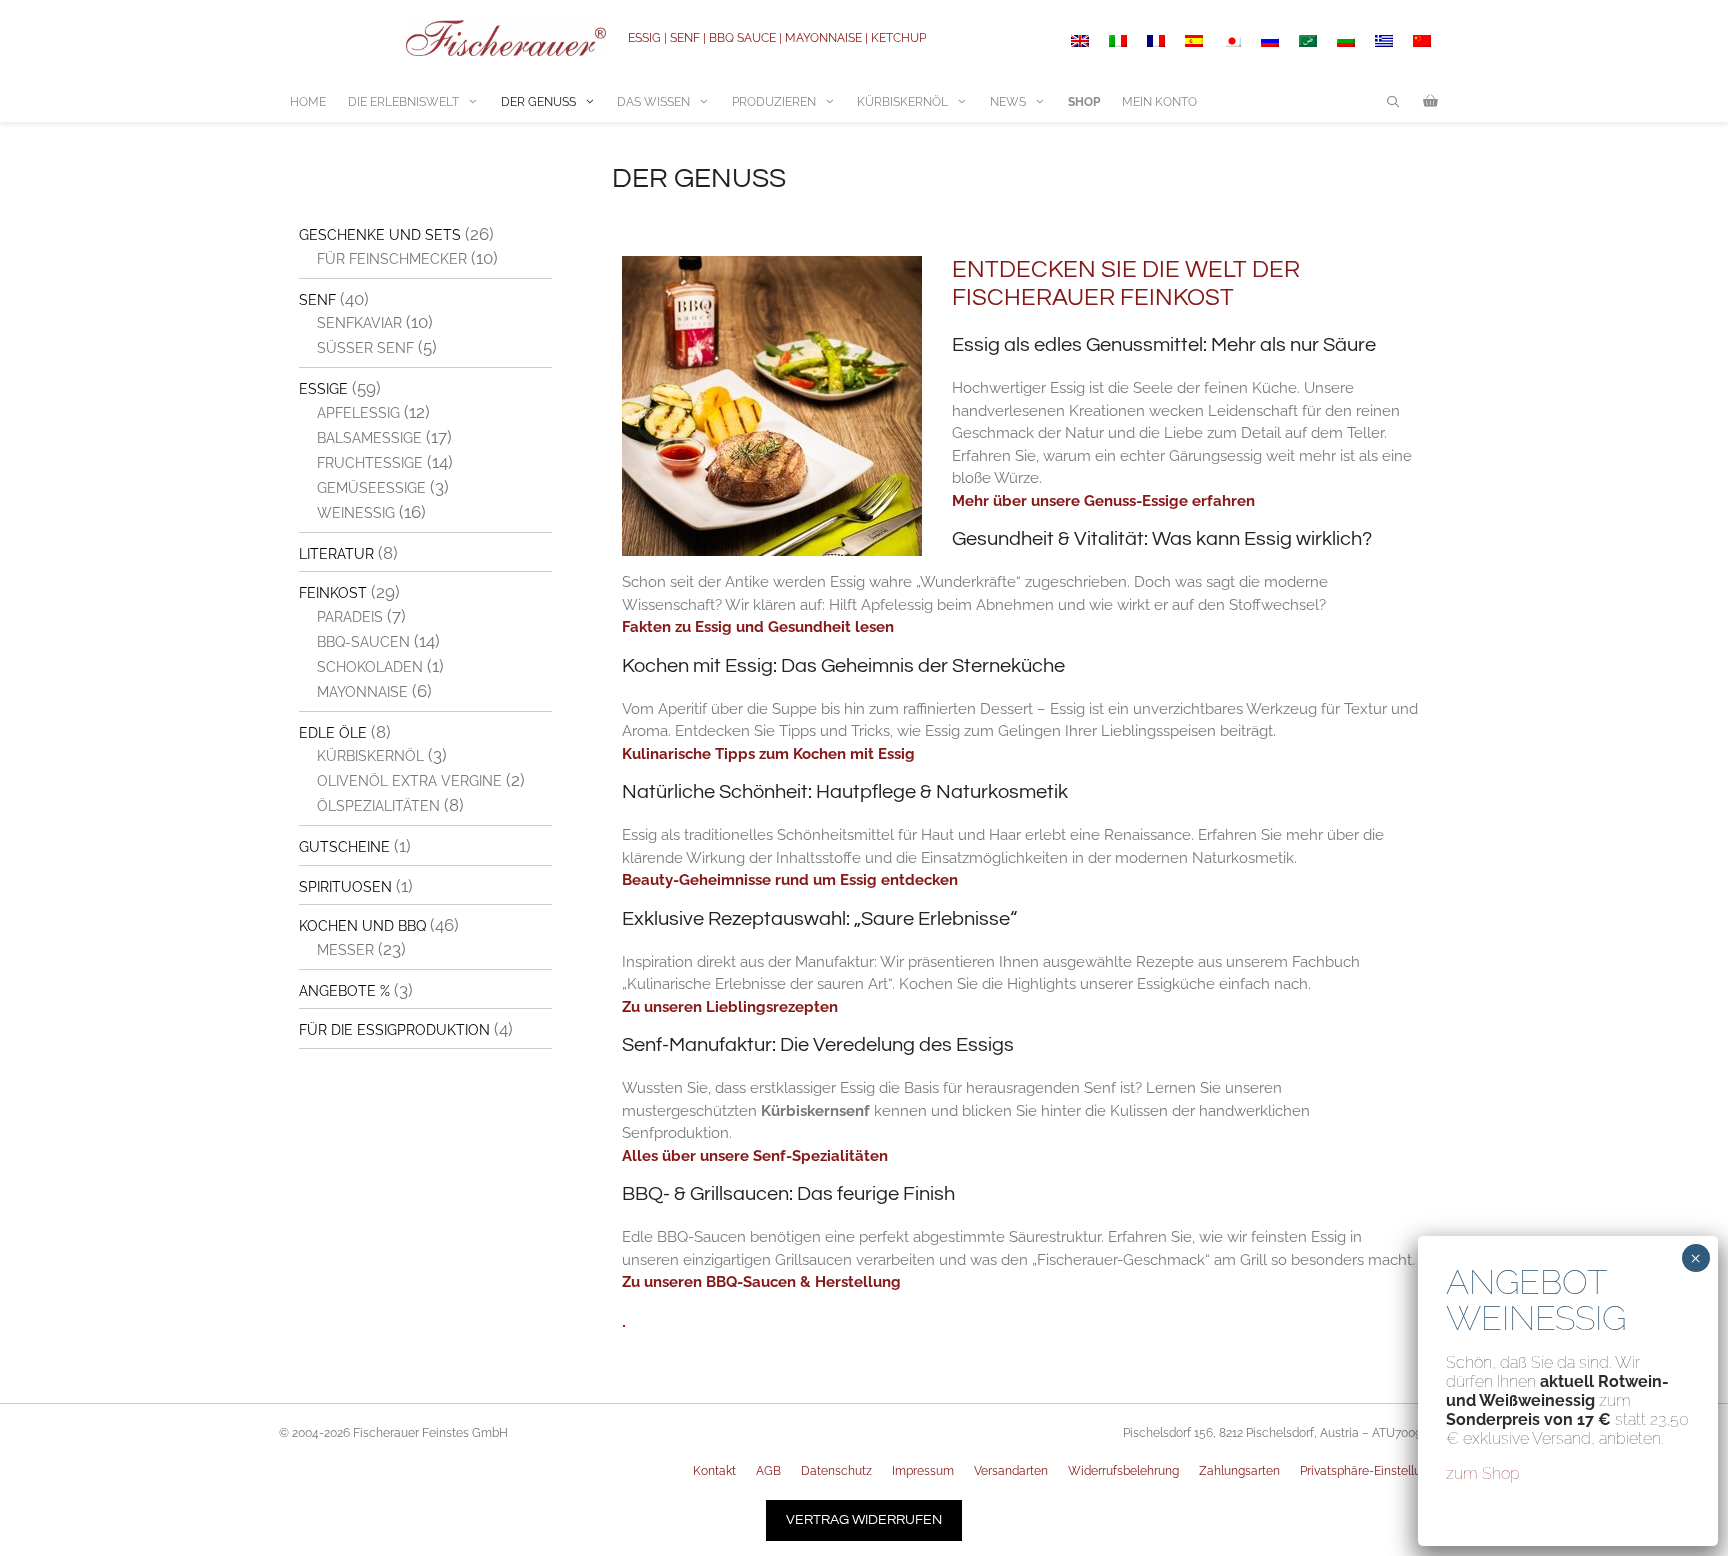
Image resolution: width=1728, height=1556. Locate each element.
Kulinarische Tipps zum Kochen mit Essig (768, 754)
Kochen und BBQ (362, 926)
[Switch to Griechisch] (1384, 41)
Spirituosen (345, 887)
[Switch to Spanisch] (1194, 41)
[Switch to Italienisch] (1118, 41)
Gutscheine (344, 847)
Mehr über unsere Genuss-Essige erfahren (1103, 501)
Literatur (336, 554)
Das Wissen (653, 102)
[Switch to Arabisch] (1308, 41)
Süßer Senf (365, 348)
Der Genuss (538, 102)
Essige (323, 389)
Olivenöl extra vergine (409, 781)
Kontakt (714, 1471)
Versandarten (1011, 1471)
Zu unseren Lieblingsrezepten (730, 1007)
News (1008, 102)
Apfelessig (358, 413)
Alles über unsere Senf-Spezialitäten (755, 1156)
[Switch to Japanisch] (1232, 41)
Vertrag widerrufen (864, 1520)
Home (308, 102)
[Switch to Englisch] (1080, 41)
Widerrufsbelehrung (1123, 1471)
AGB (768, 1471)
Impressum (923, 1471)
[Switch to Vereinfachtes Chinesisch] (1422, 41)
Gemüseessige (371, 488)
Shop (1084, 102)
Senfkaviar (359, 323)
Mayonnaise (362, 692)
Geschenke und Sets (380, 235)
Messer (345, 950)
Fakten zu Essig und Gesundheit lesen (758, 627)
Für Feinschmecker (392, 259)
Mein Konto (1159, 102)
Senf (317, 300)
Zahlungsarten (1239, 1471)
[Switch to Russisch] (1270, 41)
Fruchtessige (370, 463)
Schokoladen (370, 667)
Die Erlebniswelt (403, 102)
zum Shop (1483, 1473)
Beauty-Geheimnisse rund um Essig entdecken (790, 880)
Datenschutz (836, 1471)
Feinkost (333, 593)
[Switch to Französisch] (1156, 41)
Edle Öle (333, 733)
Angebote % (344, 991)
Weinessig (356, 513)
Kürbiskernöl (902, 102)
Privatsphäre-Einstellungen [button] (1374, 1471)
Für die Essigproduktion (394, 1030)
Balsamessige (369, 438)
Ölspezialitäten (378, 806)
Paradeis (350, 617)
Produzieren (774, 102)
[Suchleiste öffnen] (1393, 102)
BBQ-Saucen (363, 642)
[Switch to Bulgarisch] (1346, 41)
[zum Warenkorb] (1430, 102)
